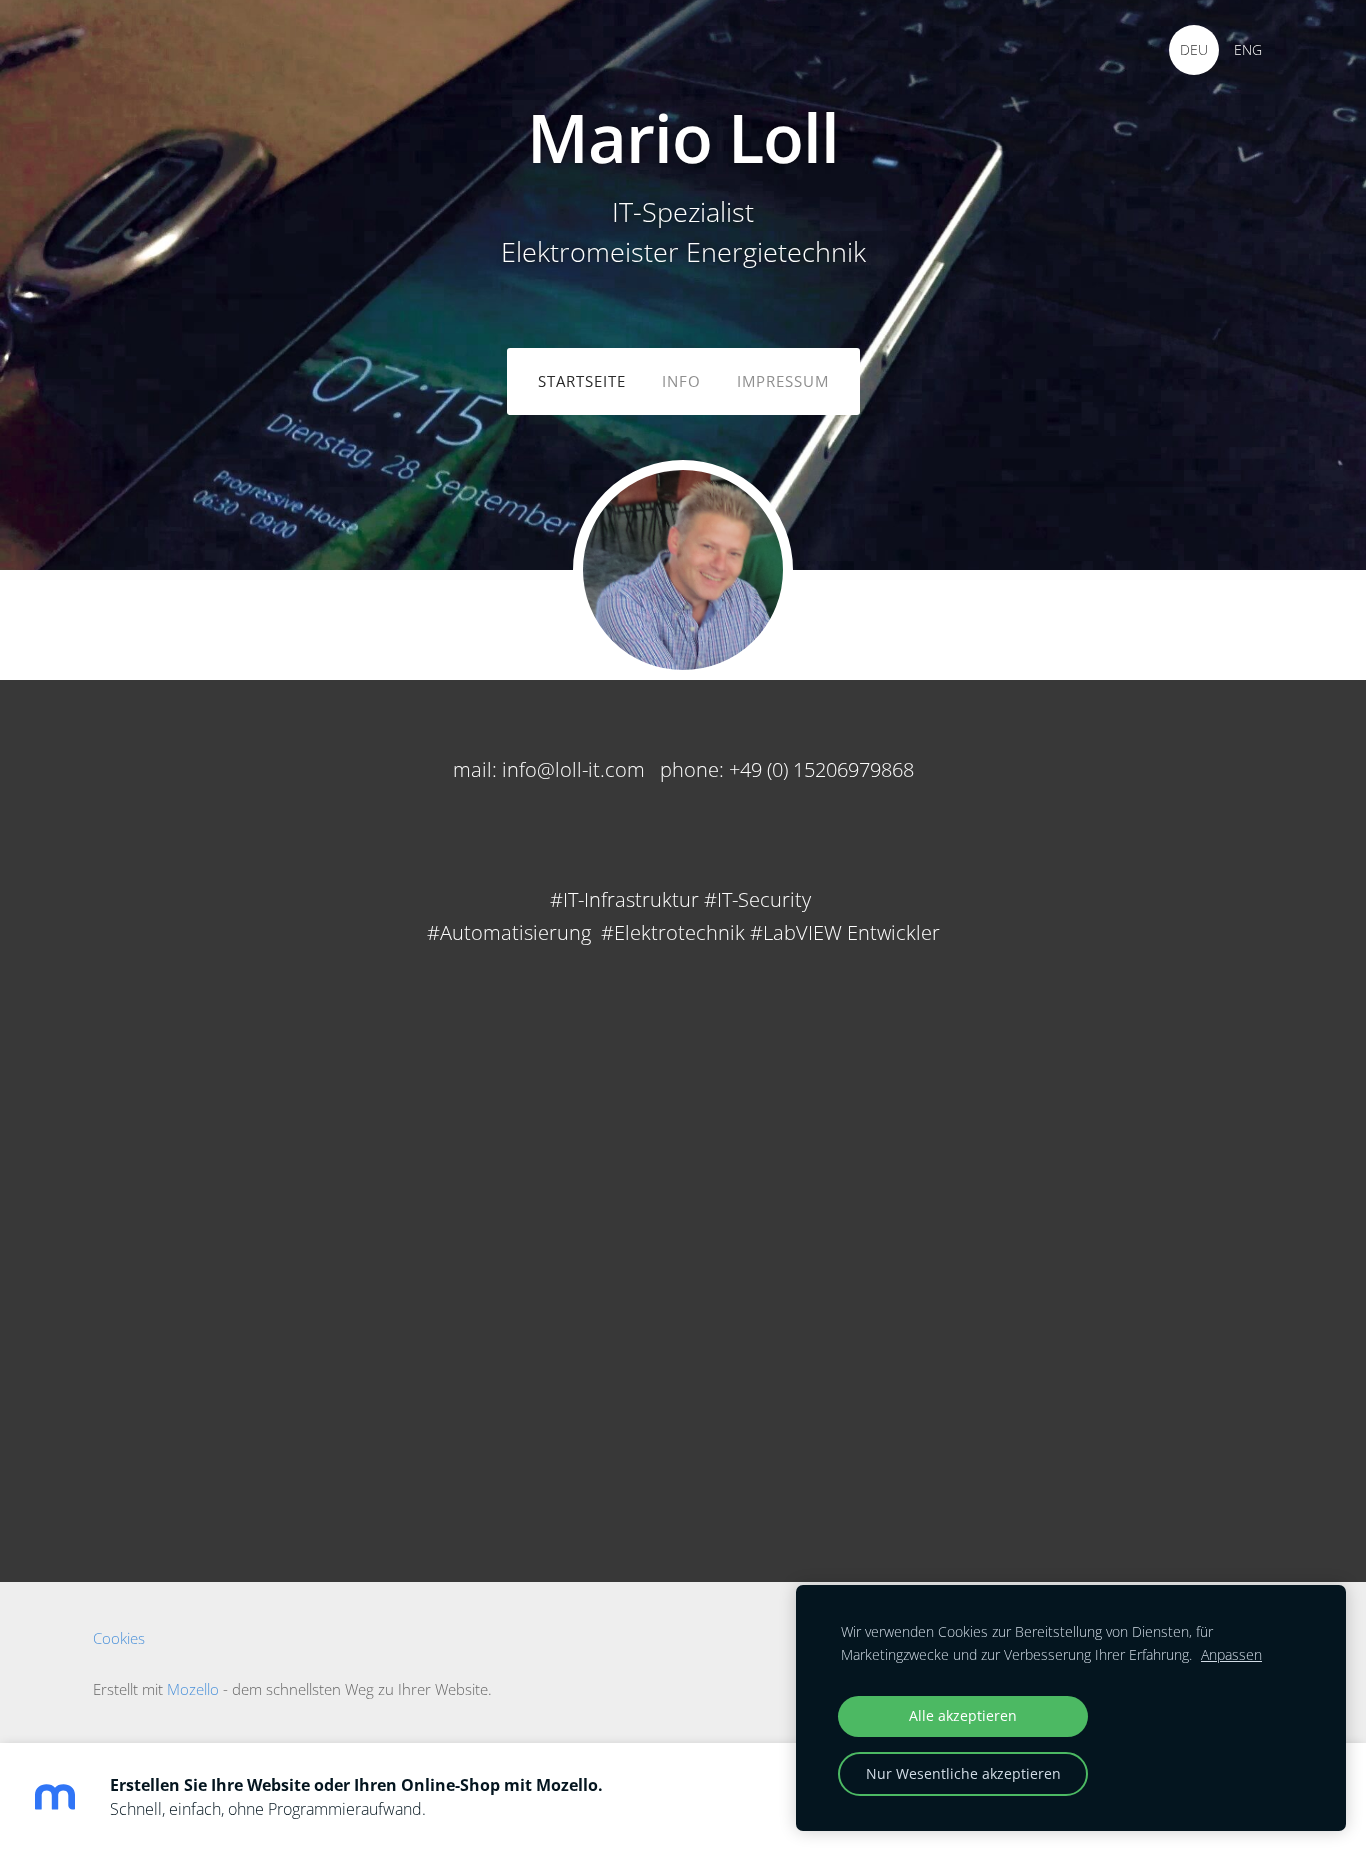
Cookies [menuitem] (119, 1638)
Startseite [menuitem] (582, 381)
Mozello (193, 1689)
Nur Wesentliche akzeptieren (963, 1773)
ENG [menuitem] (1248, 49)
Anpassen (1231, 1654)
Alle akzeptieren (963, 1715)
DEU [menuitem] (1194, 49)
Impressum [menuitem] (783, 381)
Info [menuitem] (681, 381)
